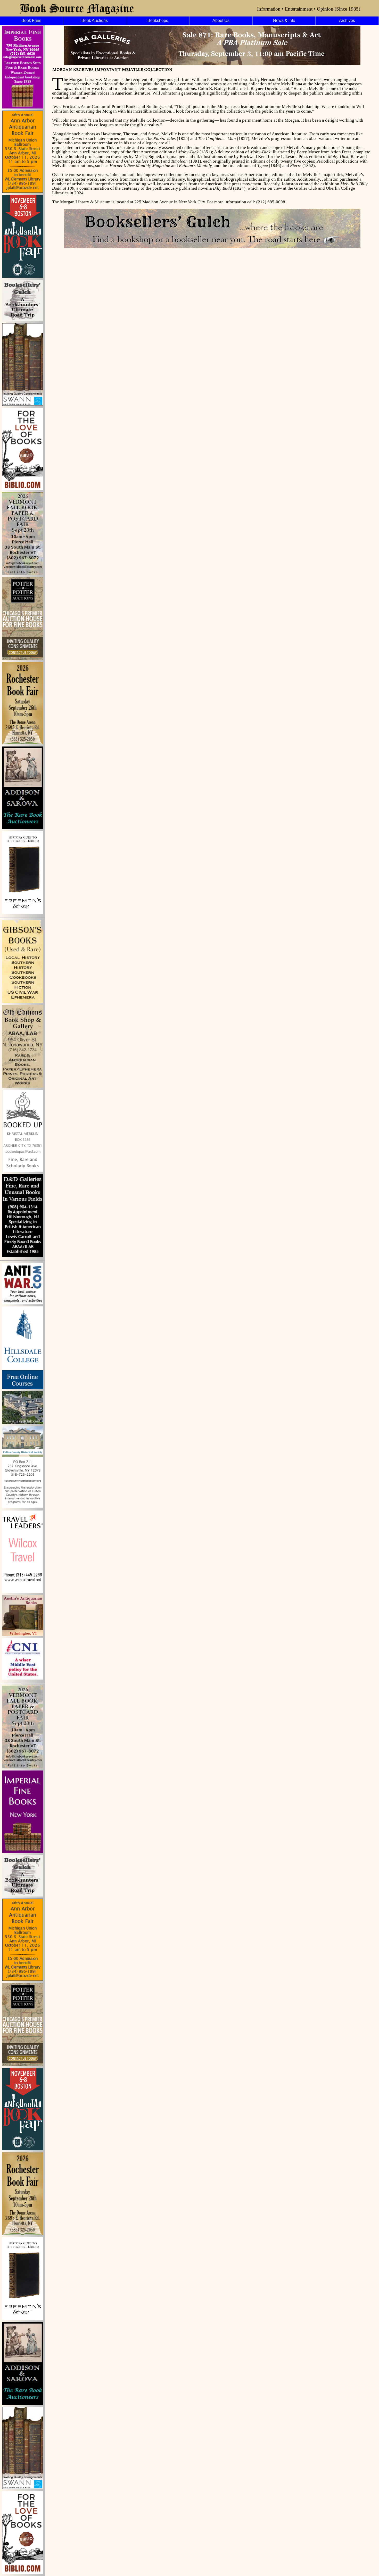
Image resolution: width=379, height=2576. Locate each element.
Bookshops (158, 20)
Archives (347, 20)
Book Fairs (31, 20)
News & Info (284, 20)
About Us (221, 20)
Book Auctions (95, 20)
